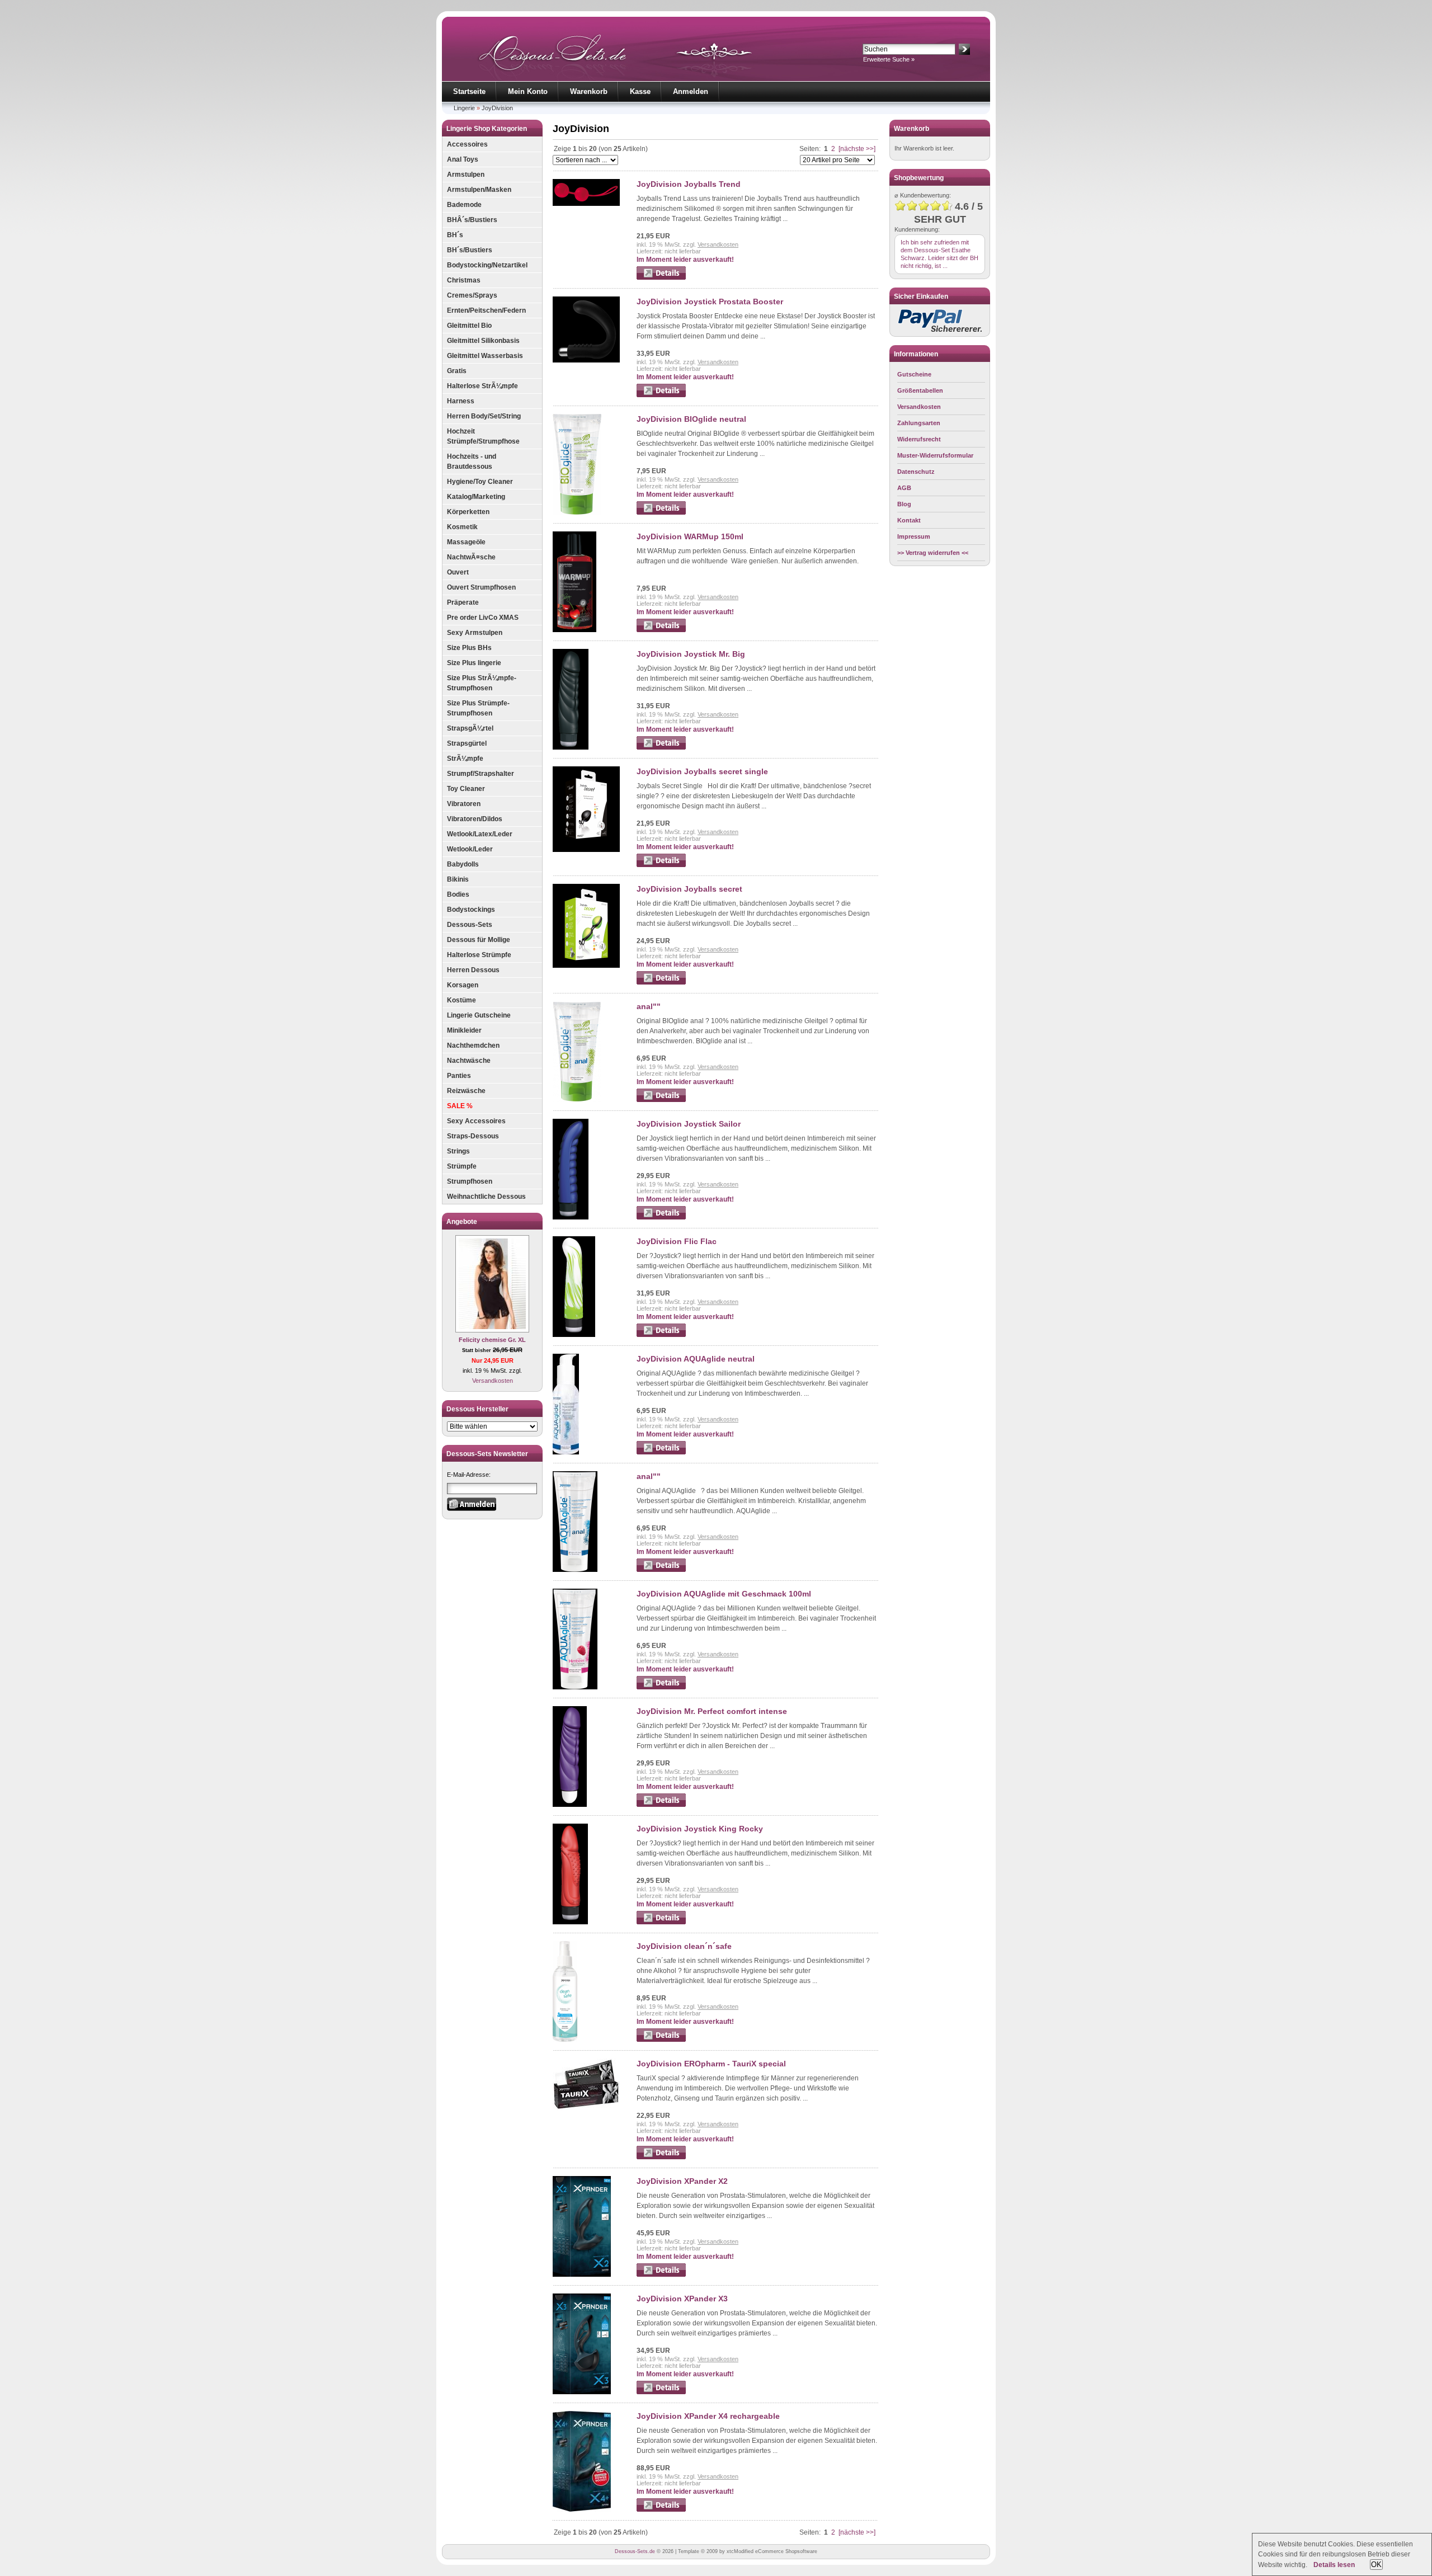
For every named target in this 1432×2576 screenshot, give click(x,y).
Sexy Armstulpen (475, 633)
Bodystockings (471, 910)
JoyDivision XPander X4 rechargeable (708, 2416)
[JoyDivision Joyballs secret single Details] (661, 865)
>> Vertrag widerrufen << (933, 553)
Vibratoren (464, 804)
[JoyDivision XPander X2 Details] (661, 2274)
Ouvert (458, 572)
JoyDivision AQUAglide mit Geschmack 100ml (724, 1594)
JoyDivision (497, 108)
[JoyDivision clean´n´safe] (565, 2040)
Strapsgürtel (467, 743)
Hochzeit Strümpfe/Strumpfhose (483, 436)
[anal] (577, 1100)
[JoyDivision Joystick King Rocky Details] (661, 1922)
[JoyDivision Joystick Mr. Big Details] (661, 747)
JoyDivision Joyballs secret (689, 889)
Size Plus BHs (469, 648)
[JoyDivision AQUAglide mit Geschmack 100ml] (575, 1687)
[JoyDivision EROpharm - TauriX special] (586, 2108)
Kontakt (909, 520)
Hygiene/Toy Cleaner (480, 482)
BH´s (455, 235)
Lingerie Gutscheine (479, 1015)
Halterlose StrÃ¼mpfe (482, 386)
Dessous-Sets (470, 925)
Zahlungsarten (919, 423)
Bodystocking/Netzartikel (487, 265)
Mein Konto (528, 91)
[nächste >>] (857, 149)
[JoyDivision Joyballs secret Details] (661, 982)
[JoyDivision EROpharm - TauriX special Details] (661, 2157)
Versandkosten (493, 1381)
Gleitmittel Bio (469, 326)
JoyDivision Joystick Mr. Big (691, 654)
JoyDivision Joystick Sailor (689, 1124)
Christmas (464, 280)
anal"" (649, 1006)
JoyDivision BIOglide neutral (691, 419)
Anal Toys (463, 159)
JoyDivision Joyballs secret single (702, 771)
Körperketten (468, 512)
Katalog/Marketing (476, 497)
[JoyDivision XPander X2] (582, 2274)
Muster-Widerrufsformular (935, 455)
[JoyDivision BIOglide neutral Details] (661, 512)
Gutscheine (914, 374)
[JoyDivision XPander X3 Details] (661, 2392)
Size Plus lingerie (474, 663)
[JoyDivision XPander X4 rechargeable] (582, 2509)
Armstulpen (466, 175)
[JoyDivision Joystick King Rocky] (570, 1922)
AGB (904, 488)
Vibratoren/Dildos (475, 819)
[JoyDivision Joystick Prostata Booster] (586, 360)
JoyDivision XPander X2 (682, 2181)
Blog (904, 504)
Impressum (914, 536)
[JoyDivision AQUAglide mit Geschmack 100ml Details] (661, 1687)
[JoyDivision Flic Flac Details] (661, 1335)
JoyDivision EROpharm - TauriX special (711, 2064)
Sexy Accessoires (476, 1121)
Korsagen (463, 985)
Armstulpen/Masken (479, 190)
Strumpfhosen (470, 1181)
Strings (458, 1151)
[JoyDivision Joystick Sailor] (571, 1217)
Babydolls (463, 864)
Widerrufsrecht (919, 439)
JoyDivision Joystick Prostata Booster (710, 302)
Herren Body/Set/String (484, 416)
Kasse (640, 91)
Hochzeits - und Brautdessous (472, 461)
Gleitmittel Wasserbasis (485, 356)
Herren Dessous (473, 970)
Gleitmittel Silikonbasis (483, 341)
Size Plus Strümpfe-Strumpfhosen (478, 708)
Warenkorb (589, 91)
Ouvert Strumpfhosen (481, 587)
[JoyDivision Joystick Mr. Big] (571, 747)
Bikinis (458, 879)
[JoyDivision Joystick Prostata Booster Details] (661, 395)
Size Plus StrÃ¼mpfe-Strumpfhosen (482, 683)
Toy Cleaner (466, 789)
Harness (461, 401)
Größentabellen (920, 390)
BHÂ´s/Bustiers (472, 220)
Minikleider (464, 1030)
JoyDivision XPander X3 (682, 2299)
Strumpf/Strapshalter (481, 774)
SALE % (460, 1106)
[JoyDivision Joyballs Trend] (586, 204)
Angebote (462, 1222)
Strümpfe (462, 1166)
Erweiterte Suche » (889, 59)
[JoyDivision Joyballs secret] (586, 966)
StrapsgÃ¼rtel (470, 728)
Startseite (469, 91)
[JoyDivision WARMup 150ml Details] (661, 630)
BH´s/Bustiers (470, 250)
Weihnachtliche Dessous (486, 1197)
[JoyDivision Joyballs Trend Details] (661, 277)
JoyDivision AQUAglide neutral (696, 1359)
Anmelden (691, 91)
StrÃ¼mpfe (465, 759)
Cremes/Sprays (472, 295)
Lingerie (464, 108)
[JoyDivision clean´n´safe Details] (661, 2040)
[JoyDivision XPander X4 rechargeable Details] (661, 2509)
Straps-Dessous (473, 1136)
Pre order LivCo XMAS (483, 618)
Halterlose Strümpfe (479, 955)
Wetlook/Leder (470, 849)
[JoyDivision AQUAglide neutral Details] (661, 1452)
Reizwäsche (466, 1091)
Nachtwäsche (469, 1061)
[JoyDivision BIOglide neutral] (577, 512)
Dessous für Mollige (479, 940)
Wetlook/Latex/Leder (480, 834)
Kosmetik (462, 527)
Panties (459, 1076)
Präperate (463, 602)
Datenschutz (916, 472)
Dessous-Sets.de (635, 2551)
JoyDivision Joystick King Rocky (700, 1829)
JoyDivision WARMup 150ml (690, 536)
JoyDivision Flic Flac (677, 1241)
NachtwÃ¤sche (471, 557)
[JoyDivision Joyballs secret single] (586, 850)
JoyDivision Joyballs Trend (689, 184)
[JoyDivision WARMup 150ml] (574, 630)
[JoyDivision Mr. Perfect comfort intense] (570, 1805)
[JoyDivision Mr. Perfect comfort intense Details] (661, 1805)
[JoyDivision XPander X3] (582, 2392)
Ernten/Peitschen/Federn (486, 310)
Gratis (457, 371)
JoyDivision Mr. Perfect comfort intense (712, 1711)
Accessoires (467, 144)
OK (1376, 2565)
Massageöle (466, 542)
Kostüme (461, 1000)
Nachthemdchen (473, 1046)
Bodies (458, 894)
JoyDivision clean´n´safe (684, 1946)
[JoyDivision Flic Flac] (574, 1335)
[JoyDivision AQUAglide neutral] (566, 1452)
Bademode (464, 205)
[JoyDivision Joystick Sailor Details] (661, 1217)
